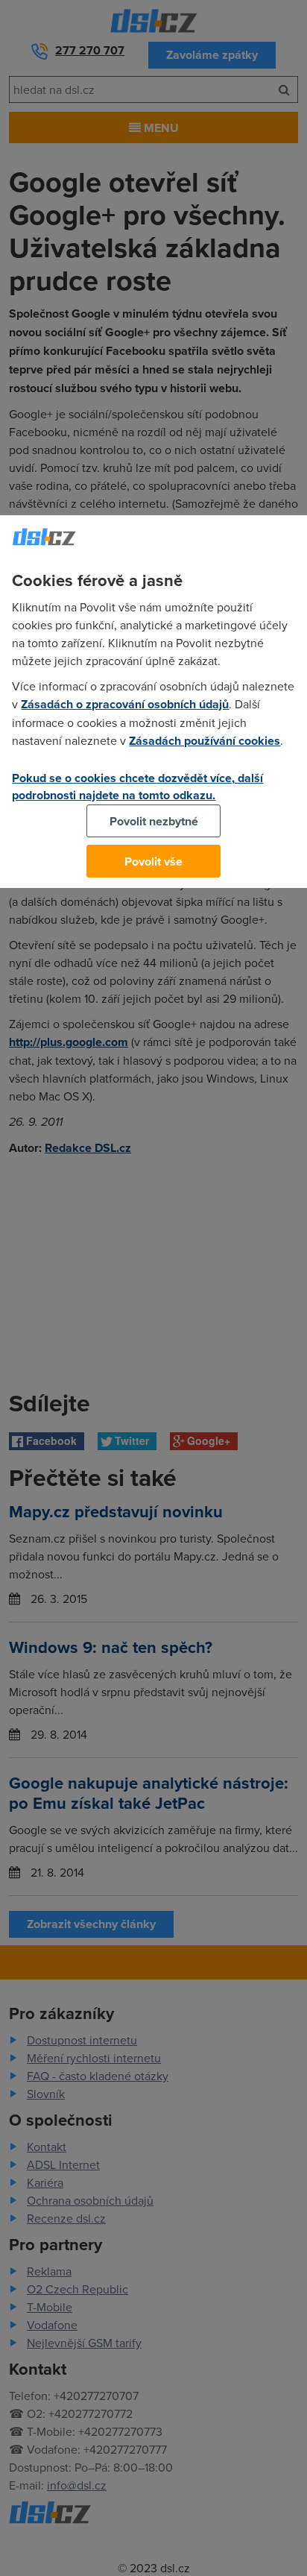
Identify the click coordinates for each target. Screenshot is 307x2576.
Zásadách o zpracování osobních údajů (125, 704)
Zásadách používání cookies (205, 741)
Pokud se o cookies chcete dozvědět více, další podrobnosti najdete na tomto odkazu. (137, 787)
